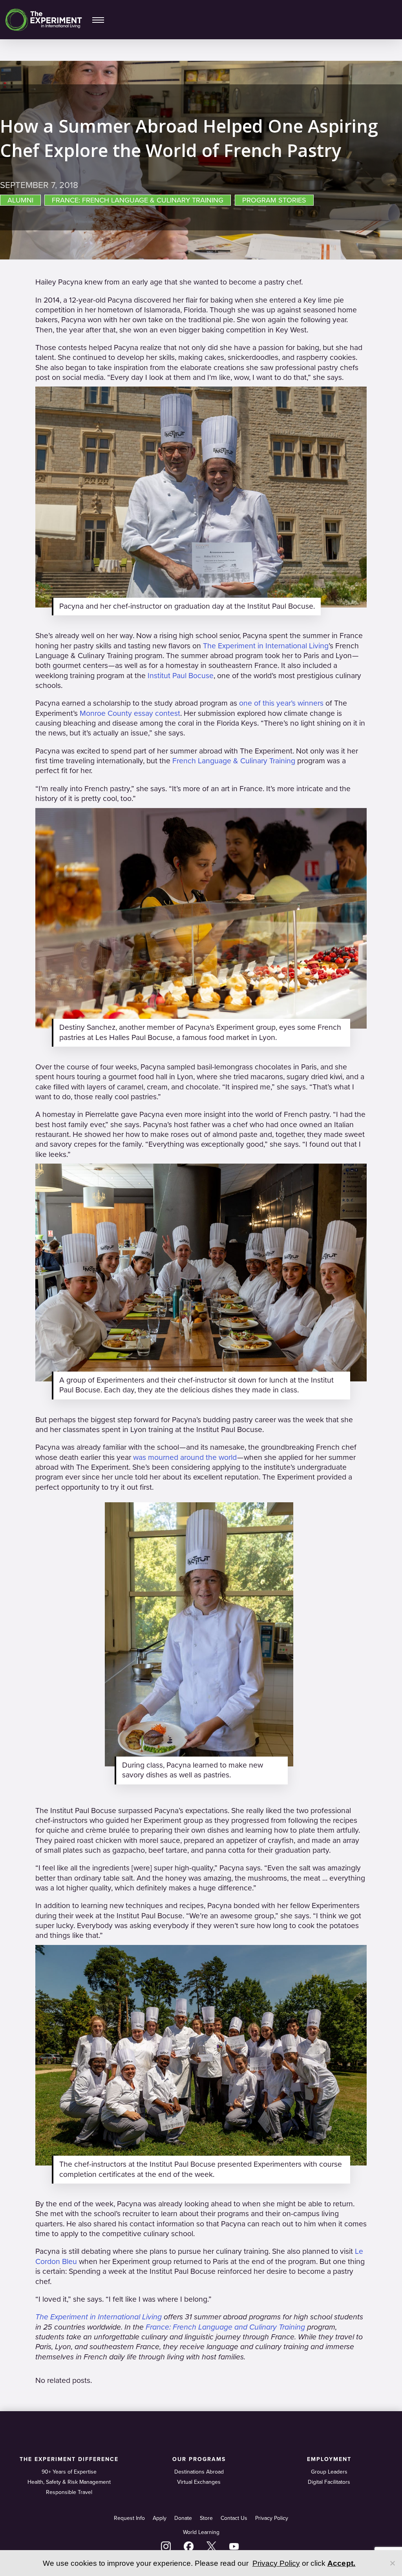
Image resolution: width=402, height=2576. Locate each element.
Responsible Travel (69, 2492)
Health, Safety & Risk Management (69, 2482)
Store (206, 2518)
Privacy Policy (272, 2518)
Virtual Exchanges (199, 2482)
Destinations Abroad (199, 2472)
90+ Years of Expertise (69, 2472)
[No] (392, 2563)
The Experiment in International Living (266, 646)
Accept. (342, 2563)
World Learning (201, 2532)
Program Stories (274, 200)
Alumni (20, 200)
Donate (183, 2518)
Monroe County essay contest (130, 713)
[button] (98, 20)
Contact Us (234, 2518)
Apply (160, 2518)
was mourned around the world (185, 1458)
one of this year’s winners (281, 703)
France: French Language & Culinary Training (138, 200)
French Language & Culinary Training (234, 761)
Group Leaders (329, 2472)
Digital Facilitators (329, 2482)
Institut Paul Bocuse (181, 676)
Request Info (129, 2518)
